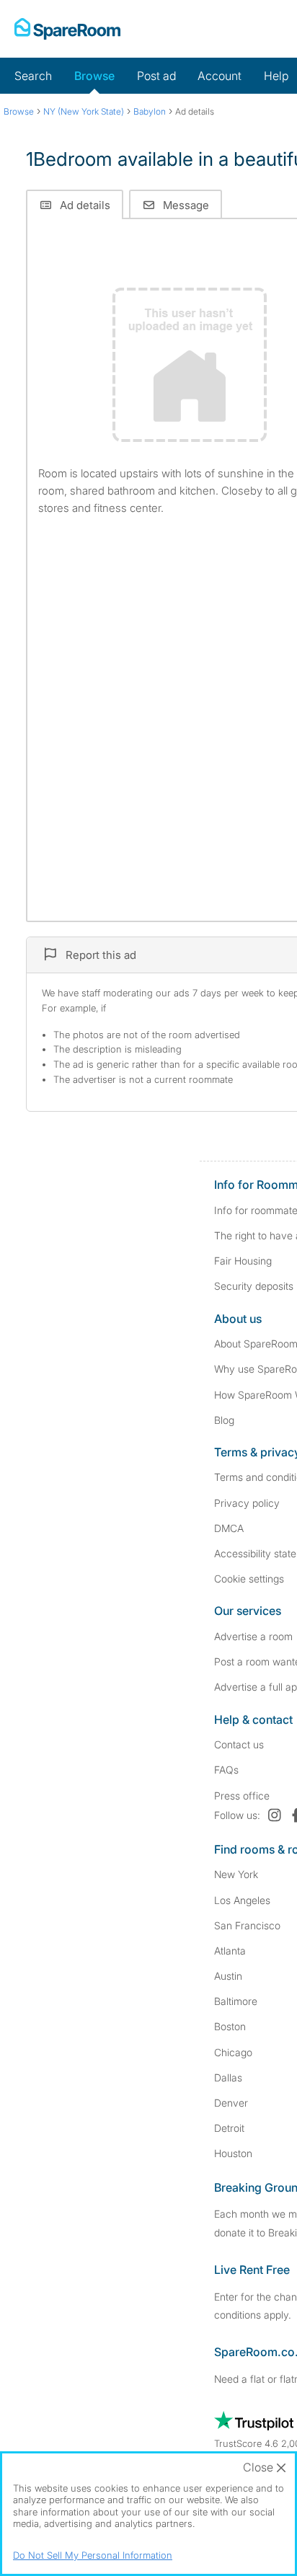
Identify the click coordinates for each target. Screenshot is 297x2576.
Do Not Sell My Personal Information (93, 2555)
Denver (231, 2103)
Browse (94, 76)
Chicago (233, 2052)
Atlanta (230, 1951)
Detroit (229, 2128)
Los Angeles (242, 1900)
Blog (224, 1420)
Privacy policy (247, 1503)
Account (220, 76)
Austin (228, 1976)
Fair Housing (243, 1261)
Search (33, 76)
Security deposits (254, 1286)
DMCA (229, 1528)
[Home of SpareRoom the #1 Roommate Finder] (67, 29)
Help (276, 76)
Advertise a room (253, 1636)
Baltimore (236, 2001)
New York (236, 1874)
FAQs (226, 1770)
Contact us (239, 1744)
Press (242, 1796)
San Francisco (247, 1925)
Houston (233, 2153)
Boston (230, 2026)
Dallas (228, 2077)
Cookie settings (249, 1579)
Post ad (156, 76)
